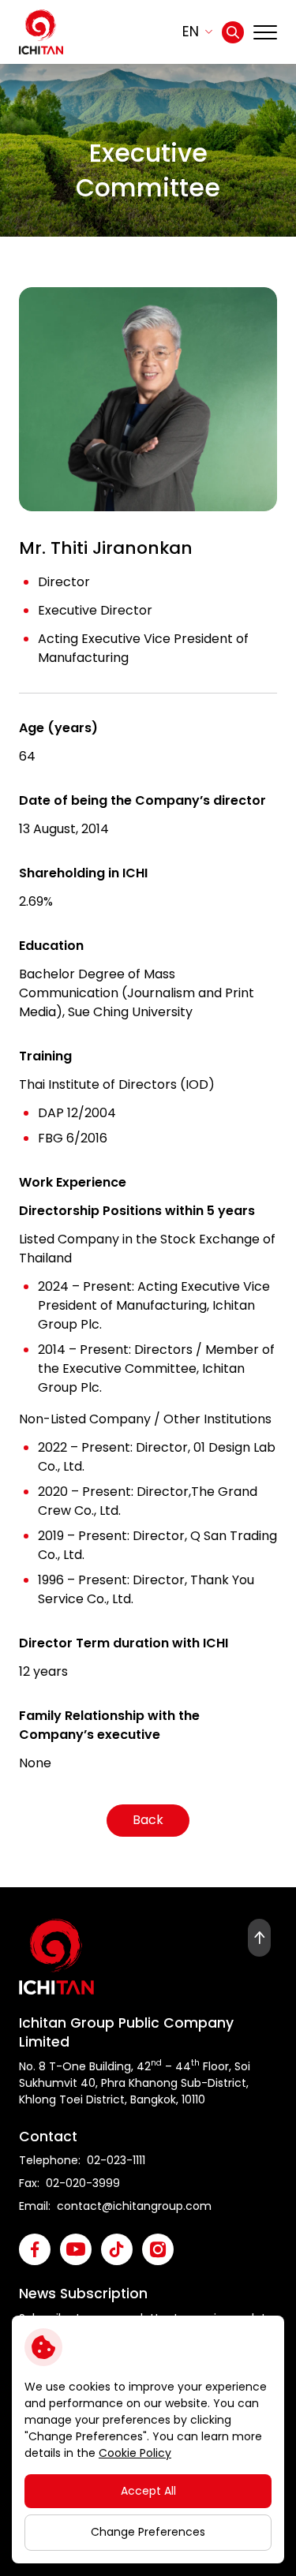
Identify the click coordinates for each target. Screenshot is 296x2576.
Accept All (148, 2491)
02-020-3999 (83, 2183)
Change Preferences (148, 2532)
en (191, 32)
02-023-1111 (116, 2160)
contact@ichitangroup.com (134, 2206)
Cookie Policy (135, 2453)
